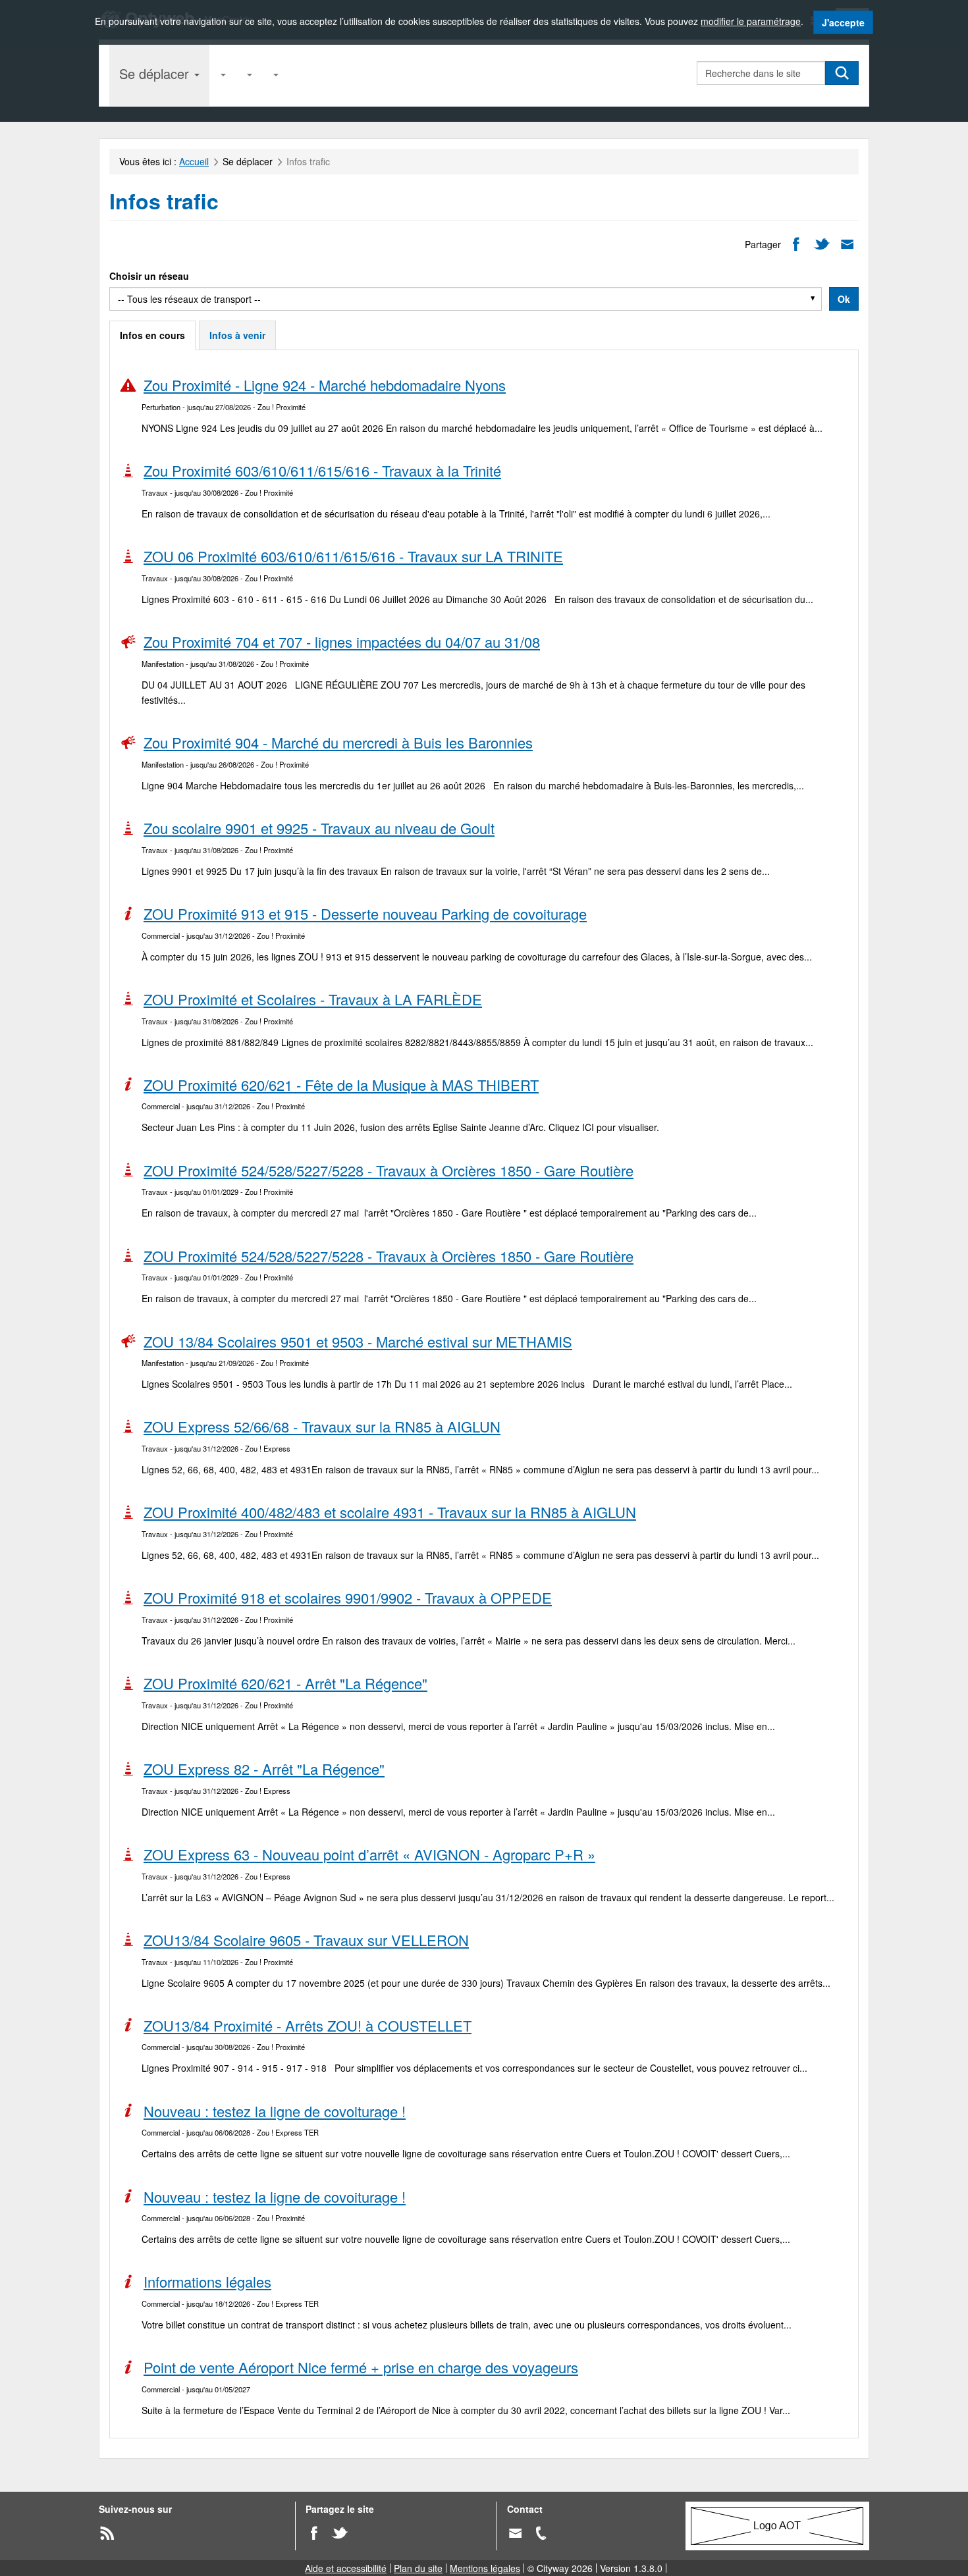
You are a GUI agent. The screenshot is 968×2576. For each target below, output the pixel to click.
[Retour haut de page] (942, 2560)
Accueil (194, 161)
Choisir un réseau (149, 276)
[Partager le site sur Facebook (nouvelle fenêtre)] (314, 2532)
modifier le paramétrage (751, 21)
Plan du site (418, 2568)
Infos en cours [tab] (152, 335)
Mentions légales (485, 2568)
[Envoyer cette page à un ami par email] (847, 243)
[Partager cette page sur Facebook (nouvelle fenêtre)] (796, 243)
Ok (844, 299)
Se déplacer (156, 73)
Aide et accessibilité (346, 2568)
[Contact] (515, 2532)
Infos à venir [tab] (237, 335)
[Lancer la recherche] (842, 73)
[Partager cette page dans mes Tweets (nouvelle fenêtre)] (821, 243)
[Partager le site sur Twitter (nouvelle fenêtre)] (339, 2532)
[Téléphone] (541, 2532)
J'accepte (843, 22)
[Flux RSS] (107, 2532)
